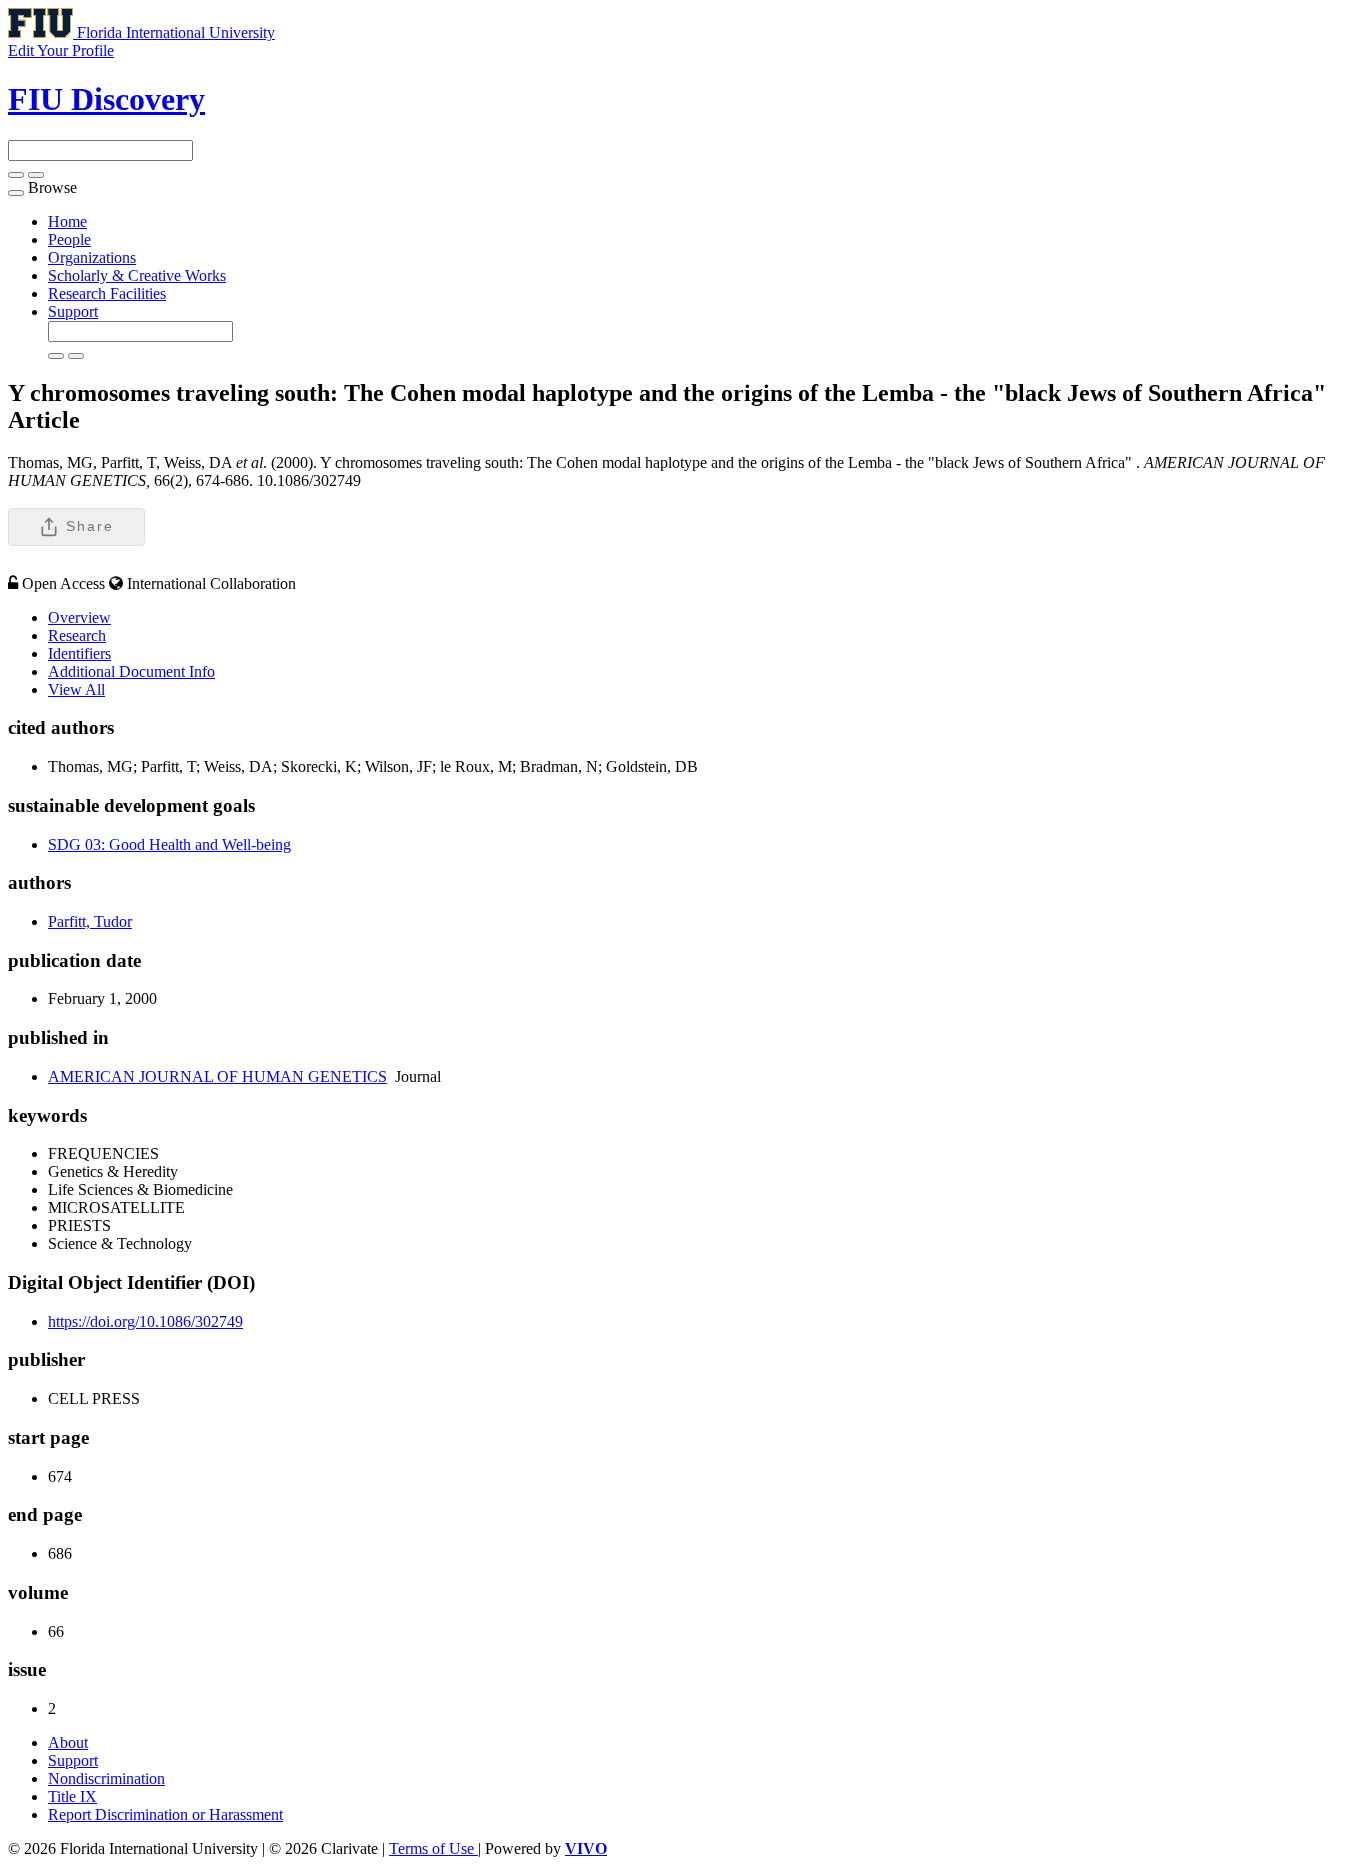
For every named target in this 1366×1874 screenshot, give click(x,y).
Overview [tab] (79, 617)
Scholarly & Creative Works (137, 275)
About (68, 1742)
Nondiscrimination (106, 1778)
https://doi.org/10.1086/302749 (145, 1321)
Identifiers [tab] (79, 653)
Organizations (92, 257)
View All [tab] (76, 689)
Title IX (72, 1796)
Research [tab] (77, 635)
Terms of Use (433, 1848)
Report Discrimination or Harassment (165, 1814)
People (69, 239)
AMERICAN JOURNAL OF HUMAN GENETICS (217, 1076)
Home (67, 221)
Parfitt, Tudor (90, 921)
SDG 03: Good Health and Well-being (169, 844)
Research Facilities (107, 293)
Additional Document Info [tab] (131, 671)
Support (73, 311)
